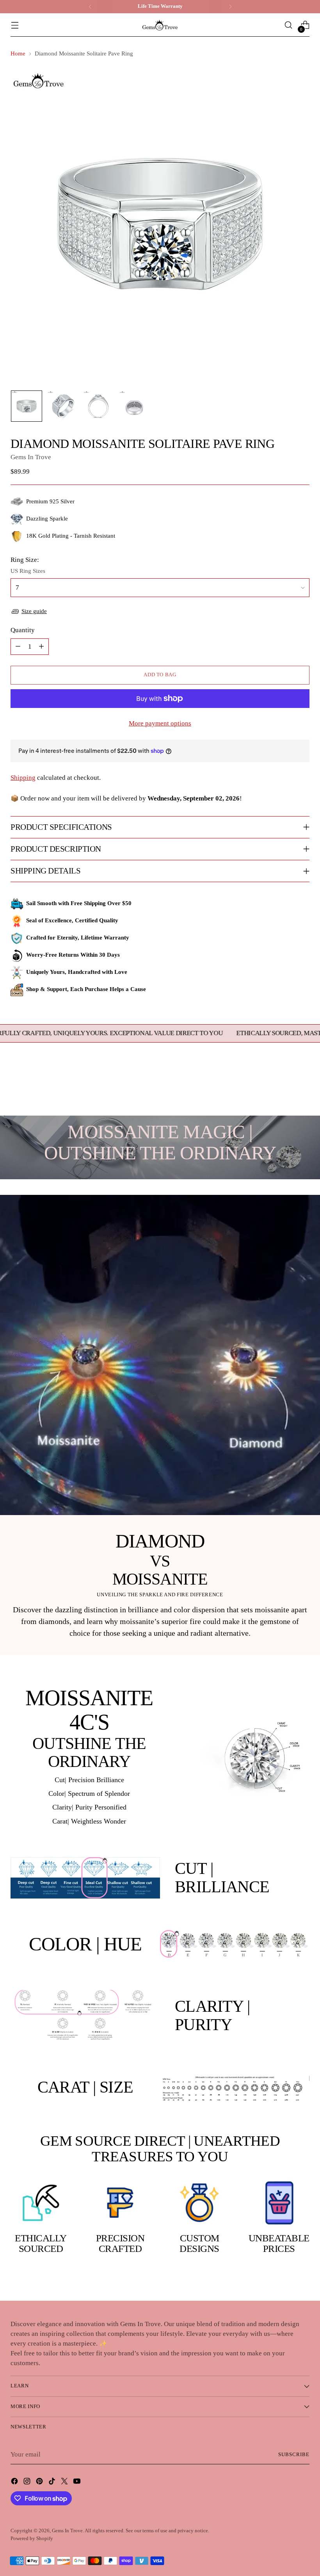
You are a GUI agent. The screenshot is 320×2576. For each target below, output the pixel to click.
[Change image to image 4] (134, 406)
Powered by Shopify (32, 2539)
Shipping (23, 778)
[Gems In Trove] (160, 25)
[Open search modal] (289, 25)
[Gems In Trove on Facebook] (15, 2483)
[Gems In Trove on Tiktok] (53, 2483)
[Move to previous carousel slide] (285, 1089)
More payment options (160, 723)
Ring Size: (25, 560)
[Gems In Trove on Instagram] (28, 2483)
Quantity (23, 630)
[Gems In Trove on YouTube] (78, 2483)
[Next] (230, 7)
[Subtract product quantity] (18, 647)
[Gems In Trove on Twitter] (65, 2483)
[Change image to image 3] (98, 406)
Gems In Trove (31, 457)
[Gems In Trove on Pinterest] (40, 2483)
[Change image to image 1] (27, 406)
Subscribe (294, 2455)
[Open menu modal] (15, 25)
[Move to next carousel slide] (303, 1089)
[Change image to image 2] (62, 406)
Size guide (34, 611)
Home (18, 53)
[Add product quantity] (41, 647)
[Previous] (90, 7)
